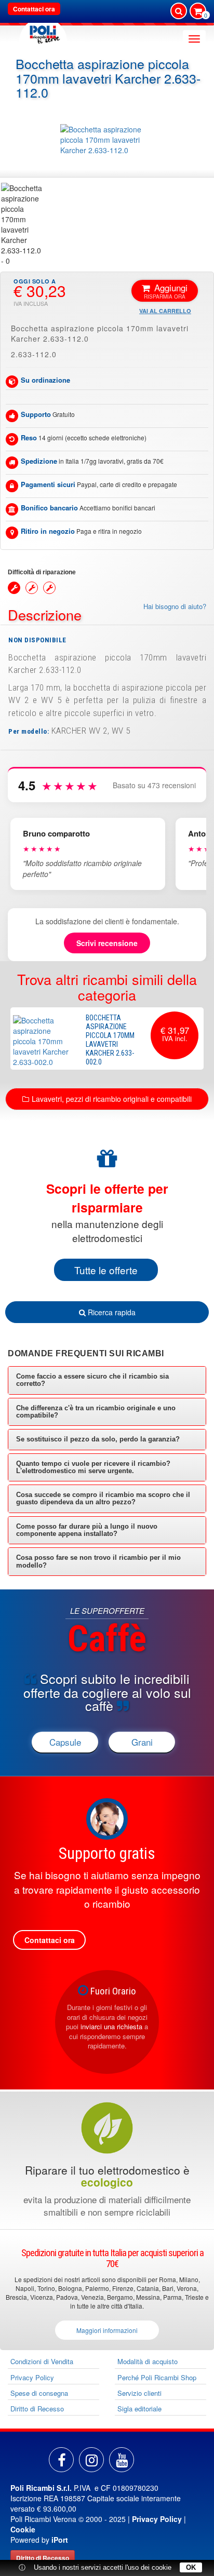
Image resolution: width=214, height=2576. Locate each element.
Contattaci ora (34, 9)
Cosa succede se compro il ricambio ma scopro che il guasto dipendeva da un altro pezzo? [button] (103, 1498)
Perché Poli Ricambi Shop (157, 2377)
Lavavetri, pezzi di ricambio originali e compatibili (112, 1099)
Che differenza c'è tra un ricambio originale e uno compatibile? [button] (96, 1412)
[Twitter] (122, 2460)
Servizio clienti (139, 2393)
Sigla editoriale (139, 2409)
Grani (142, 1742)
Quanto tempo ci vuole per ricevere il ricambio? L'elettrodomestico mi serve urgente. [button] (93, 1467)
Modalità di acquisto (148, 2361)
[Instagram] (91, 2460)
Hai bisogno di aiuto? (175, 606)
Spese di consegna (39, 2393)
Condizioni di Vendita (42, 2361)
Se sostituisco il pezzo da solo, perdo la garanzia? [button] (98, 1439)
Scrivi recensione (107, 943)
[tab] (107, 1380)
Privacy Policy (32, 2377)
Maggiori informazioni (107, 2330)
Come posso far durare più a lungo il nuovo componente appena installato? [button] (87, 1530)
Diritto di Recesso (37, 2409)
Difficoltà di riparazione (42, 572)
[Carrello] (198, 12)
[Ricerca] (179, 11)
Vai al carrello (165, 311)
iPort (60, 2540)
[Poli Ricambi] (43, 32)
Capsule (65, 1742)
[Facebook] (61, 2460)
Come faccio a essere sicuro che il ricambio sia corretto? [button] (92, 1380)
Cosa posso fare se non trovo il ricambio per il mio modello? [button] (98, 1561)
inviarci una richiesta (111, 2026)
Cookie (23, 2529)
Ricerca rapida (111, 1312)
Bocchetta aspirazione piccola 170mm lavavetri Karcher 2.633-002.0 (110, 1040)
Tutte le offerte (106, 1270)
